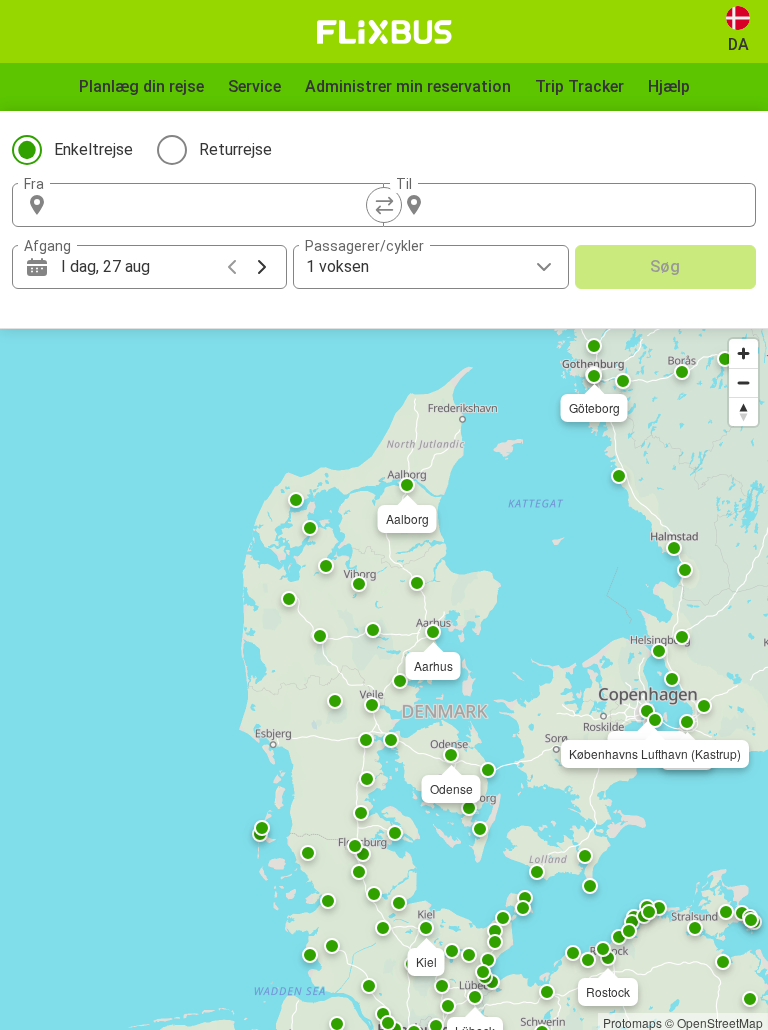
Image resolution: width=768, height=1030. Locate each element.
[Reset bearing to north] (743, 411)
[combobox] (216, 205)
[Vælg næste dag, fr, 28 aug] (262, 267)
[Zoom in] (743, 353)
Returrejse (235, 149)
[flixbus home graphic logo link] (384, 32)
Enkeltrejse (93, 149)
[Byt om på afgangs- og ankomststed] (384, 205)
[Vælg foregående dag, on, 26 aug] (232, 267)
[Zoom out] (743, 382)
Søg (665, 266)
